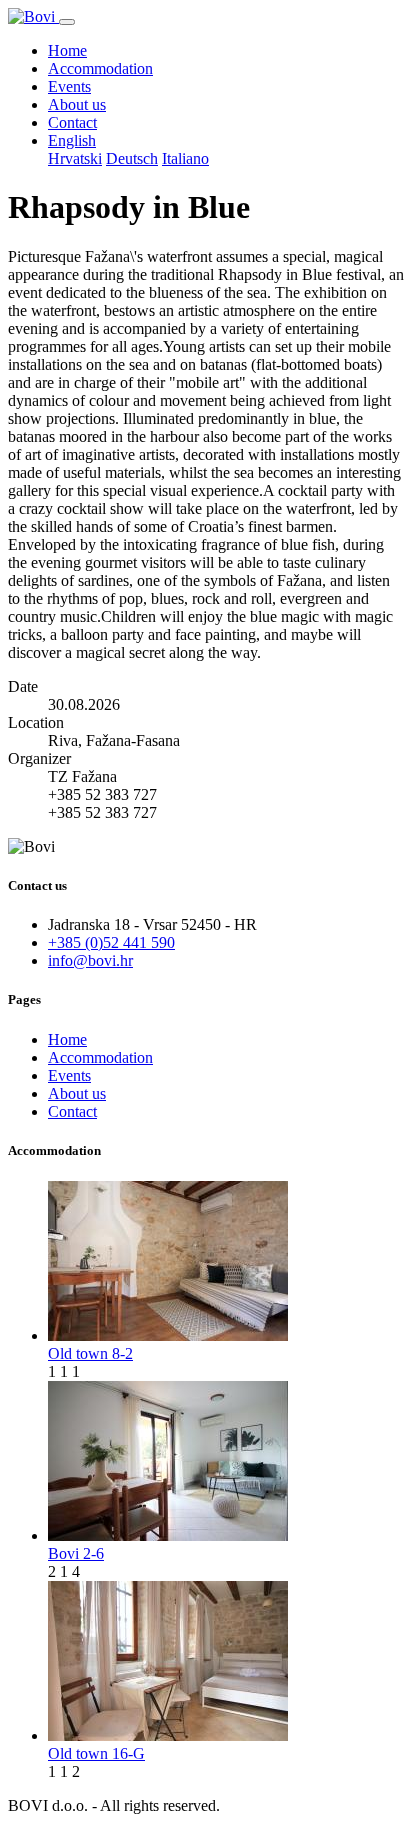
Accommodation (100, 68)
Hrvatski (75, 158)
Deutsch (132, 158)
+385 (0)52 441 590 (111, 942)
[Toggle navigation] (67, 22)
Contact (72, 122)
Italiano (185, 158)
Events (69, 86)
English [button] (72, 140)
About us (77, 104)
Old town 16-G (96, 1753)
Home (67, 50)
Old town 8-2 (90, 1353)
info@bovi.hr (90, 960)
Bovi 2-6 (76, 1553)
